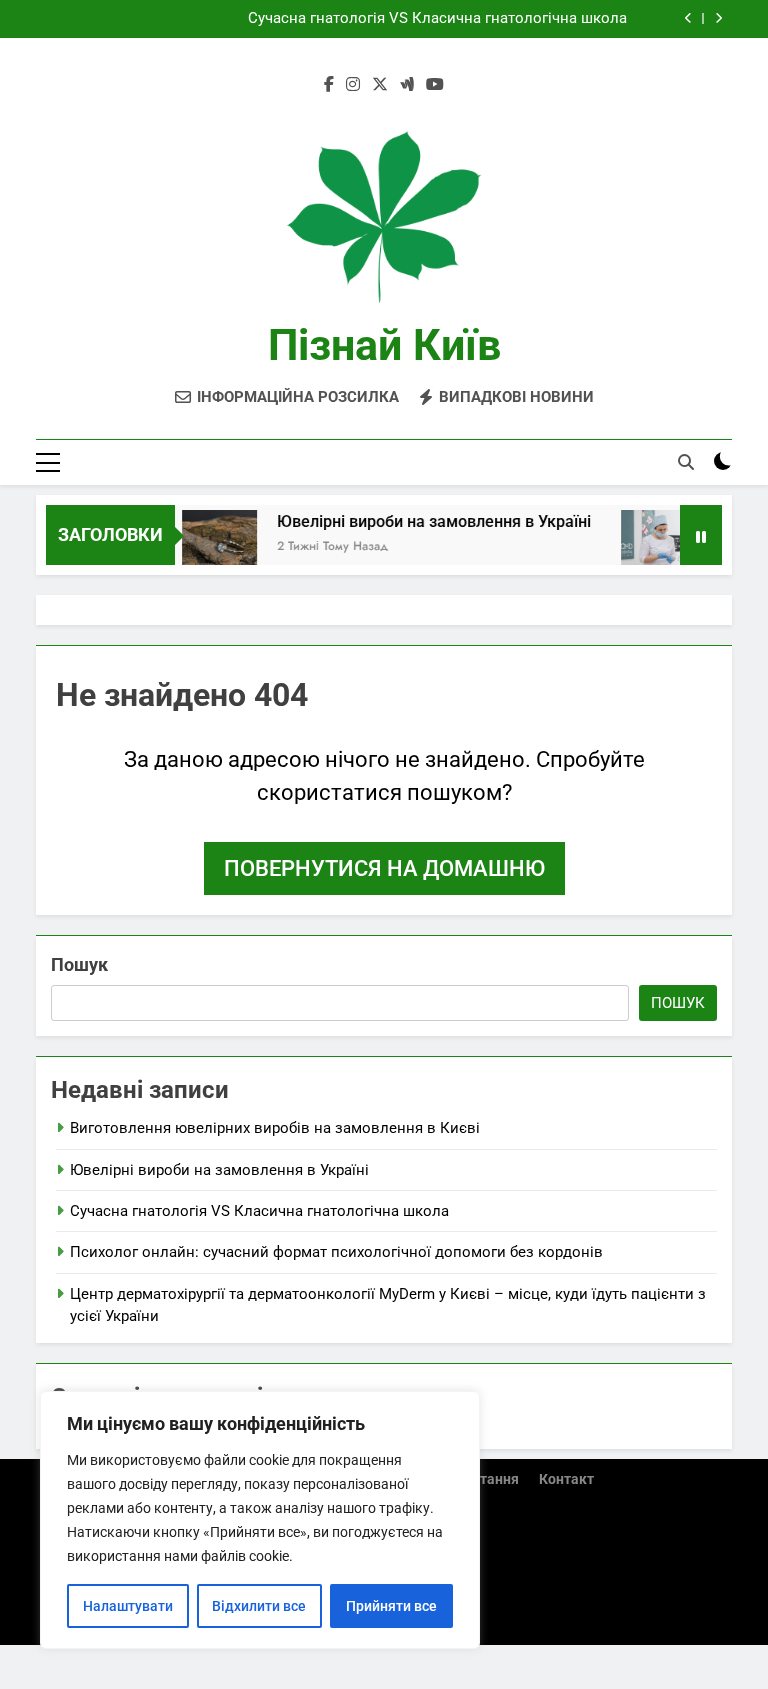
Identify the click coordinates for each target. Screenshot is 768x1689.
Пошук (79, 964)
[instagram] (353, 85)
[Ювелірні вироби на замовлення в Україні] (207, 547)
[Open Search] (686, 462)
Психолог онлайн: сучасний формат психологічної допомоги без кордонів (336, 1252)
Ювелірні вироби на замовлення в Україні (422, 521)
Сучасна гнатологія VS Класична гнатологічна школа (437, 19)
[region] (260, 1520)
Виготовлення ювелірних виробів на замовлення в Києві (275, 1128)
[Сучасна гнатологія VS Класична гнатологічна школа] (646, 547)
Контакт (566, 1479)
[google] (407, 85)
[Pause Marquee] (701, 535)
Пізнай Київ (384, 345)
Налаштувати (128, 1606)
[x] (380, 85)
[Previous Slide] (688, 18)
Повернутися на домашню (384, 868)
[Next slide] (718, 18)
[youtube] (435, 85)
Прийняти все (391, 1606)
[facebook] (329, 85)
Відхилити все (259, 1606)
